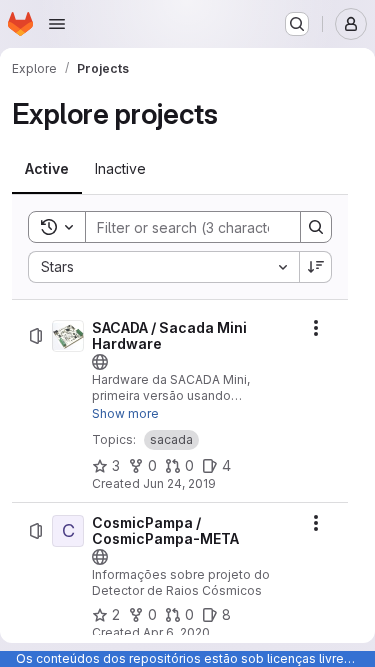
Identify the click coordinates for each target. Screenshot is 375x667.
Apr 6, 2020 (176, 632)
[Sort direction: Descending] (316, 267)
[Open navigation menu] (57, 24)
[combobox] (163, 267)
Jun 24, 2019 (179, 483)
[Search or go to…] (297, 24)
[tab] (47, 169)
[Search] (316, 227)
